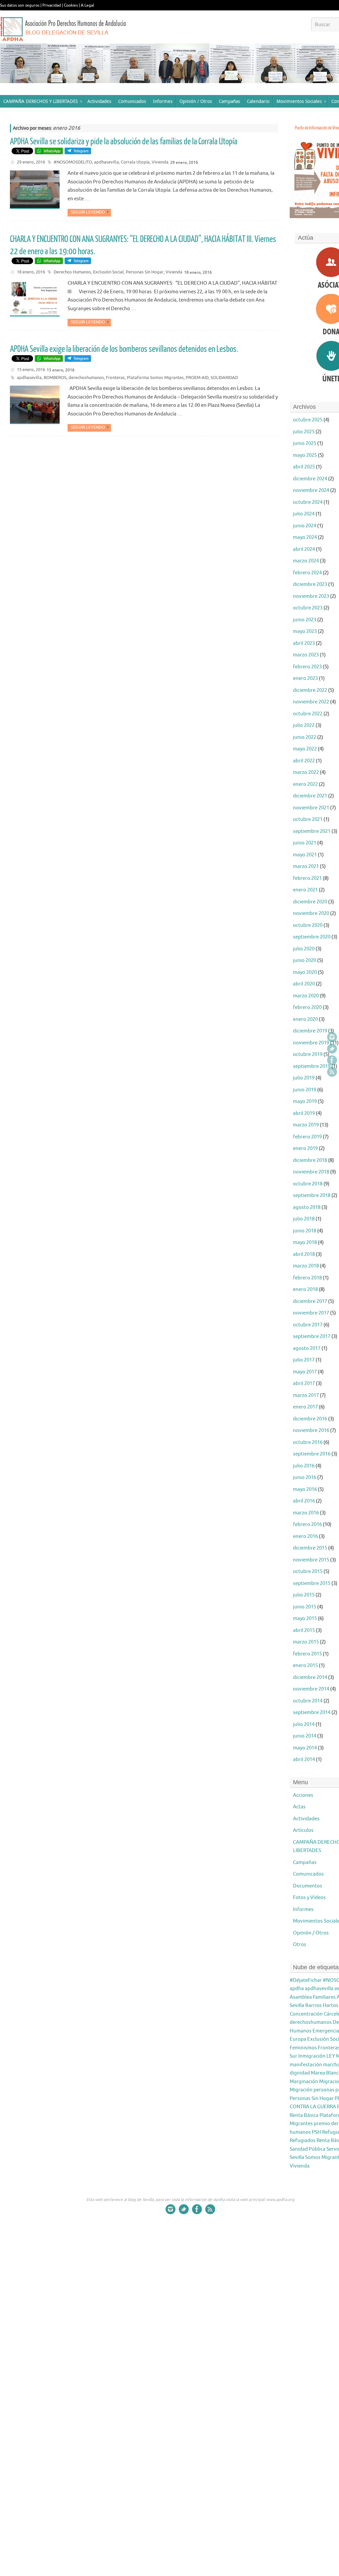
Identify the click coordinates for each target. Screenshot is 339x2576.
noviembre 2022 (311, 702)
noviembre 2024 (311, 490)
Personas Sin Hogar (145, 272)
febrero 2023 (307, 667)
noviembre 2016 (311, 1431)
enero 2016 (305, 1536)
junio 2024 (305, 526)
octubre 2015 (308, 1572)
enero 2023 (305, 678)
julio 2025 (304, 432)
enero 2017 (305, 1407)
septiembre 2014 (312, 1713)
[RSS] (332, 1072)
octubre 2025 (308, 420)
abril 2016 (304, 1501)
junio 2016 (305, 1478)
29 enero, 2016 (31, 162)
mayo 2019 (305, 1101)
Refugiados (303, 2141)
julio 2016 (304, 1466)
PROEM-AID (197, 378)
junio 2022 (305, 737)
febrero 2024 (307, 573)
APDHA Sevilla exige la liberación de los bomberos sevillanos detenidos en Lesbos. (124, 349)
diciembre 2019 (310, 1031)
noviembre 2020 (311, 913)
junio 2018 (305, 1231)
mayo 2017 (305, 1372)
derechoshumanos (86, 378)
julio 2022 (304, 725)
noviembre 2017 (311, 1313)
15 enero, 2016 (31, 370)
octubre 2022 (308, 714)
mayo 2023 (305, 631)
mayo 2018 (305, 1242)
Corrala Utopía (135, 162)
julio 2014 (304, 1724)
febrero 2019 (307, 1137)
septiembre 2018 (312, 1195)
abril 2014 (304, 1760)
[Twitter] (332, 1049)
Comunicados (308, 1874)
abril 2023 (304, 643)
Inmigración (312, 2056)
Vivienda (160, 162)
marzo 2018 (306, 1266)
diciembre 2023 (310, 584)
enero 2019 (305, 1148)
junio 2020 (305, 960)
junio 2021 (305, 843)
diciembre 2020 (310, 902)
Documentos (308, 1886)
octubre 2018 (308, 1184)
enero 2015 (305, 1666)
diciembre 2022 (310, 690)
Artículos (303, 1830)
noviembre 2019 (311, 1043)
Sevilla (297, 2157)
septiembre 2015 (312, 1583)
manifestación (306, 2065)
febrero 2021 (307, 878)
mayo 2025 (305, 455)
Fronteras (115, 378)
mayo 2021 (305, 855)
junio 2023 (305, 620)
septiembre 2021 (312, 831)
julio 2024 (304, 514)
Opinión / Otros (311, 1933)
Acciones (303, 1795)
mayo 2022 (305, 749)
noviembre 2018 (311, 1172)
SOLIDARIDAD (224, 378)
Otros (300, 1945)
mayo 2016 (305, 1489)
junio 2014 (305, 1736)
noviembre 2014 (311, 1689)
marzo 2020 (306, 996)
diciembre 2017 (310, 1301)
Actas (299, 1807)
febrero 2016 (307, 1525)
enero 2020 (305, 1019)
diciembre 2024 (310, 479)
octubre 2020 (308, 925)
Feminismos (303, 2048)
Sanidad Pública (308, 2149)
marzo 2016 (306, 1513)
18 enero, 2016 (31, 272)
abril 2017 (304, 1383)
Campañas (305, 1862)
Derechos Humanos (72, 272)
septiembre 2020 (312, 937)
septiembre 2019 (312, 1066)
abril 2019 (304, 1113)
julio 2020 (304, 949)
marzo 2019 (306, 1125)
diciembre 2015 (310, 1548)
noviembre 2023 (311, 596)
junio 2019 (305, 1090)
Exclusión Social (108, 272)
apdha (297, 1989)
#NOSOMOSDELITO (73, 162)
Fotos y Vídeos (309, 1898)
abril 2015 (304, 1630)
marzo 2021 (306, 866)
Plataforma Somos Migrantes (155, 378)
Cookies (71, 5)
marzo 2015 (306, 1642)
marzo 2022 (306, 772)
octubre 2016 (308, 1442)
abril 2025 (304, 467)
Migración (301, 2090)
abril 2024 (304, 549)
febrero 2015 (307, 1654)
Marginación (304, 2082)
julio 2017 (304, 1360)
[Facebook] (332, 1060)
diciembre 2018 (310, 1160)
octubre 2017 (308, 1325)
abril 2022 (304, 761)
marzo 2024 (306, 561)
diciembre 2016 (310, 1419)
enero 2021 (305, 890)
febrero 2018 (307, 1278)
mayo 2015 (305, 1619)
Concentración (306, 2014)
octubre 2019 (308, 1054)
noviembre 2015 (311, 1560)
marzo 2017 (306, 1395)
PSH (316, 2132)
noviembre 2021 (311, 808)
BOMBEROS (55, 378)
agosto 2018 (307, 1207)
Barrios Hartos (322, 2005)
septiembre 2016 (312, 1454)
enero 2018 (305, 1289)
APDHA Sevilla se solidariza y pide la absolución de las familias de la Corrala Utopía (124, 142)
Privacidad (52, 5)
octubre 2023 (308, 608)
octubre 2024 (308, 502)
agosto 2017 (307, 1348)
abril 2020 (304, 984)
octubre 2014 (308, 1701)
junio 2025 (305, 443)
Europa (298, 2039)
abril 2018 (304, 1254)
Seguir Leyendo (88, 212)
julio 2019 (304, 1078)
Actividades (306, 1819)
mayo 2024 (305, 537)
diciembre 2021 (310, 796)
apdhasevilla (106, 162)
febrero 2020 (307, 1007)
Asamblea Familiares (313, 1997)
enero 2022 (305, 784)
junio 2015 (305, 1607)
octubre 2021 (308, 819)
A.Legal (87, 5)
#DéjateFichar (306, 1980)
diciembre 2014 (310, 1677)
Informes (303, 1909)
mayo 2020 (305, 972)
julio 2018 (304, 1219)
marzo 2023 (306, 655)
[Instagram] (332, 1037)
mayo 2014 (305, 1748)
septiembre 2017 (312, 1336)
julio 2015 (304, 1595)
